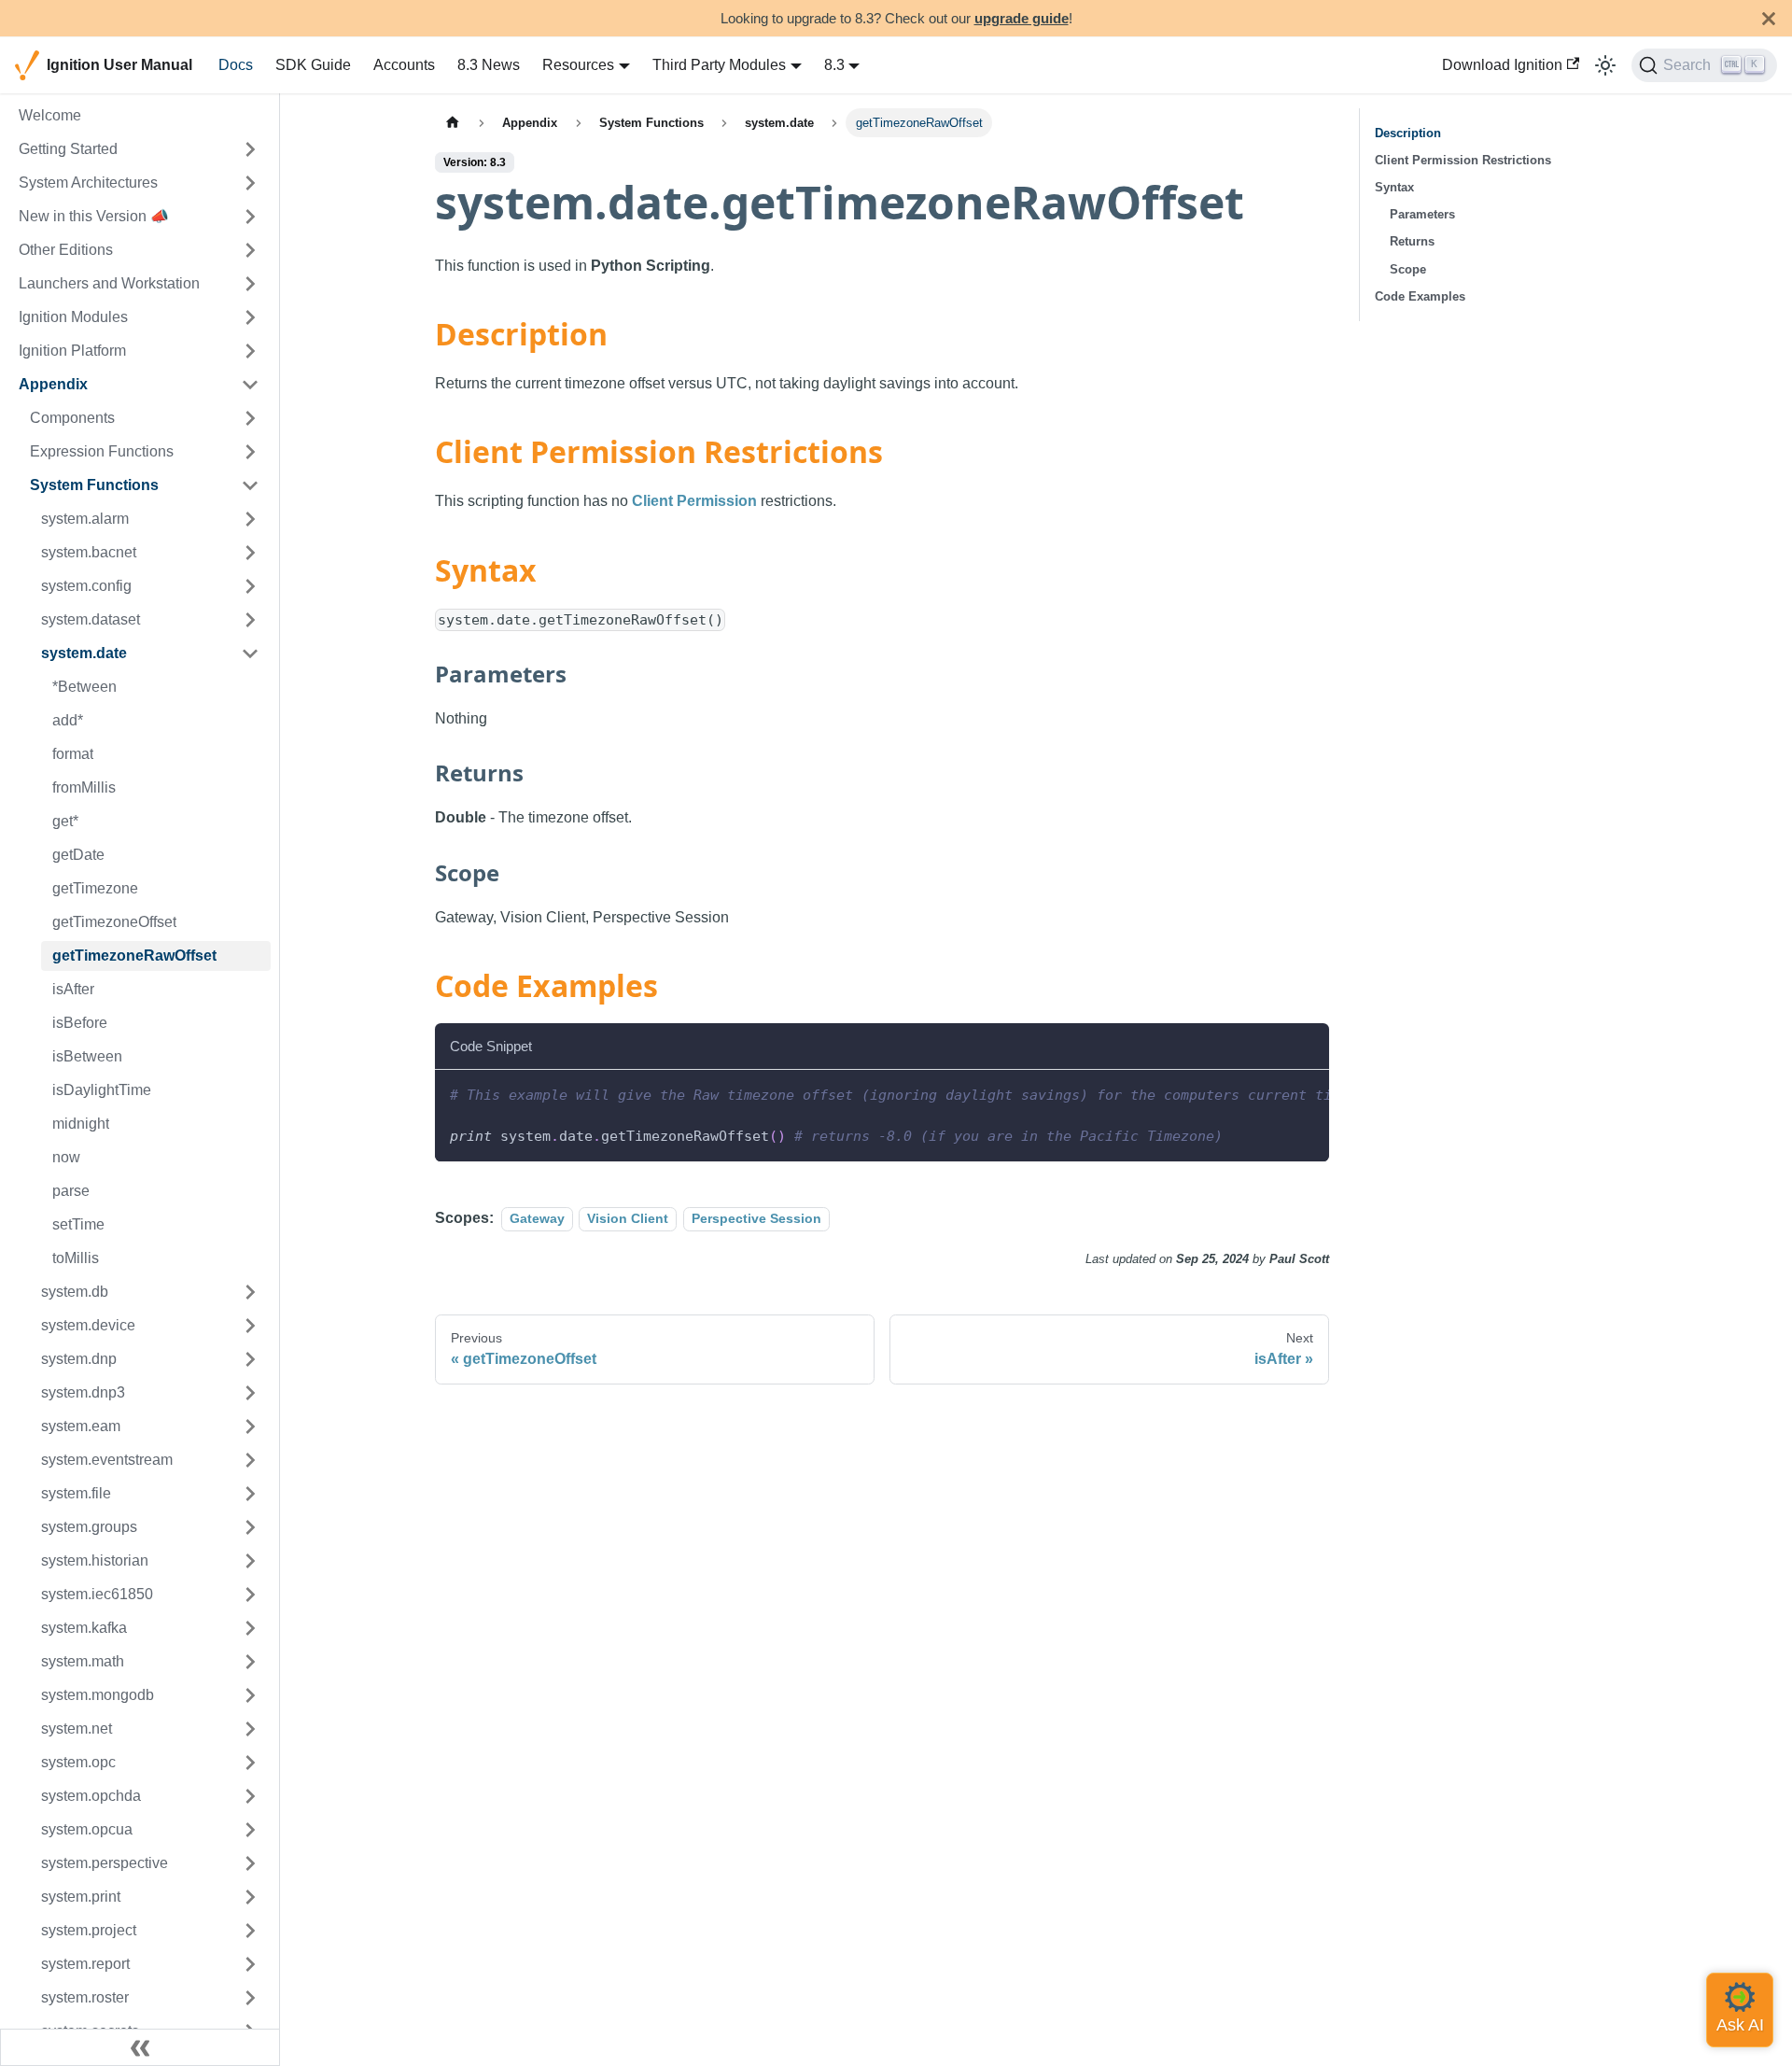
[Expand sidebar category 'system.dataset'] (250, 620)
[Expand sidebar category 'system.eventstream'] (250, 1460)
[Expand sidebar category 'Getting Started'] (250, 149)
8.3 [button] (834, 65)
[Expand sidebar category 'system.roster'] (250, 1998)
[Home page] (453, 123)
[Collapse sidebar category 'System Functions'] (250, 485)
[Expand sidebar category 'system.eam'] (250, 1427)
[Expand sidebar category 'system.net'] (250, 1729)
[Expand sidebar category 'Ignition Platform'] (250, 351)
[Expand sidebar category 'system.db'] (250, 1292)
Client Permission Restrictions (1463, 160)
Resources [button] (578, 65)
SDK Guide (313, 65)
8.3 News (489, 65)
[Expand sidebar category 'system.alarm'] (250, 519)
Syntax (1394, 187)
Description (1408, 133)
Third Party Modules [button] (719, 65)
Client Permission (694, 501)
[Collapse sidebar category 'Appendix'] (250, 385)
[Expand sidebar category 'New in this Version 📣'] (250, 217)
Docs (236, 65)
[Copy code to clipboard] (1306, 1093)
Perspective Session (756, 1218)
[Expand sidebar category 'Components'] (250, 418)
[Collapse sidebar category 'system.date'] (250, 654)
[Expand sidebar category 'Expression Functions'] (250, 452)
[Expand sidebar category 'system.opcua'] (250, 1830)
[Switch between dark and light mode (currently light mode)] (1605, 65)
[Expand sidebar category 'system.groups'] (250, 1527)
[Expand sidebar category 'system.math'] (250, 1662)
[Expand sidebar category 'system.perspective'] (250, 1863)
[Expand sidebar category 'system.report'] (250, 1964)
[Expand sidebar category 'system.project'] (250, 1931)
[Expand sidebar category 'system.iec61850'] (250, 1595)
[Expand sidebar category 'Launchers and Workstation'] (250, 284)
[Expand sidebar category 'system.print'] (250, 1897)
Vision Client (628, 1218)
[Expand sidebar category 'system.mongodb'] (250, 1695)
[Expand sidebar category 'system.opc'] (250, 1763)
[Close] (1769, 18)
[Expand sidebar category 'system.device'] (250, 1326)
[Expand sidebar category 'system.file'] (250, 1494)
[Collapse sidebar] (140, 2047)
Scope (1408, 269)
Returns (1412, 241)
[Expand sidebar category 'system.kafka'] (250, 1628)
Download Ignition (1502, 65)
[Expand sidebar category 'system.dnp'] (250, 1359)
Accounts (404, 65)
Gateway (537, 1218)
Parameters (1422, 214)
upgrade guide (1022, 18)
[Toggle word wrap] (1272, 1093)
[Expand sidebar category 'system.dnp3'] (250, 1393)
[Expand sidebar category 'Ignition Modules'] (250, 317)
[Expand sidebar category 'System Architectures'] (250, 183)
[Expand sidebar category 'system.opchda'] (250, 1796)
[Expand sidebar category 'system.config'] (250, 586)
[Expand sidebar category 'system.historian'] (250, 1561)
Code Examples (1420, 296)
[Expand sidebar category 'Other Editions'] (250, 250)
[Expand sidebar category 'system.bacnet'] (250, 553)
